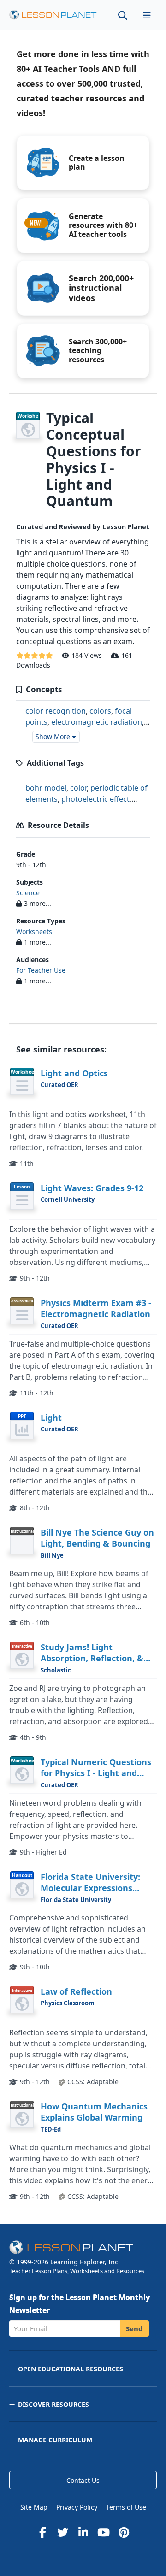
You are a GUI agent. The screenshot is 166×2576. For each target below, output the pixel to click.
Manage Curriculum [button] (55, 2440)
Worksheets (34, 931)
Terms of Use (126, 2507)
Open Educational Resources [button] (71, 2369)
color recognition (56, 711)
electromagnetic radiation (97, 722)
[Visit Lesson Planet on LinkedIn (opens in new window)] (83, 2532)
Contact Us (83, 2480)
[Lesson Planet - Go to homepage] (53, 15)
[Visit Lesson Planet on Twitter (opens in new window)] (63, 2532)
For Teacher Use (41, 970)
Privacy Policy (77, 2507)
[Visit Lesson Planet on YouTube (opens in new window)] (103, 2532)
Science (28, 893)
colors (100, 711)
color (78, 788)
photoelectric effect (95, 799)
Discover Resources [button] (53, 2404)
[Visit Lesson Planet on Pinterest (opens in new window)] (124, 2532)
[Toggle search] (123, 15)
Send (134, 2328)
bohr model (46, 788)
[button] (147, 15)
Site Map (34, 2507)
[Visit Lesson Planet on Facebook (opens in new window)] (42, 2532)
